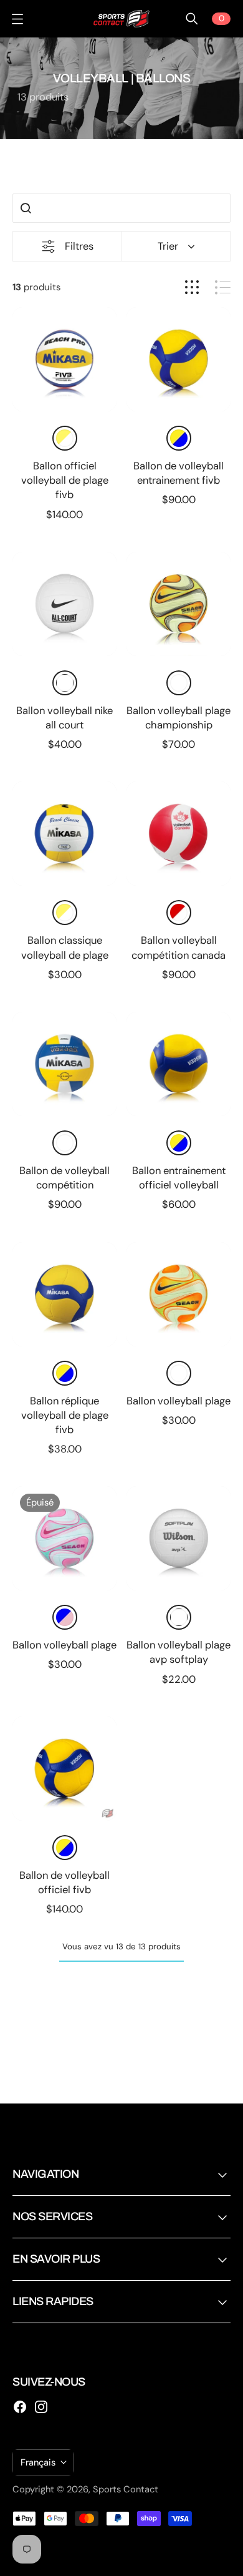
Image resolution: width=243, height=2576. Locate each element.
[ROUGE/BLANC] (179, 913)
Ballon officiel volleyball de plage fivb (65, 480)
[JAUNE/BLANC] (65, 438)
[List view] (223, 287)
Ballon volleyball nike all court (64, 718)
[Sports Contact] (121, 19)
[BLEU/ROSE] (65, 1617)
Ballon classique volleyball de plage (65, 948)
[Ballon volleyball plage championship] (179, 604)
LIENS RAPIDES (53, 2301)
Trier (168, 246)
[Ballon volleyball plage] (179, 1294)
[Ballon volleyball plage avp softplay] (179, 1538)
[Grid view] (192, 287)
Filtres (79, 246)
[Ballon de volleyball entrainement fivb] (179, 359)
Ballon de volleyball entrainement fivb (179, 473)
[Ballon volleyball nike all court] (64, 604)
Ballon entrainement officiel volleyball (179, 1178)
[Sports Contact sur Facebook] (20, 2407)
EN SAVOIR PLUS (56, 2259)
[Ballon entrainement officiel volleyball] (179, 1064)
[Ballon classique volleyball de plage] (64, 834)
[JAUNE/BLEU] (179, 438)
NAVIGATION (45, 2174)
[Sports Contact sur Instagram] (41, 2407)
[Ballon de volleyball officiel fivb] (64, 1769)
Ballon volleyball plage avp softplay (179, 1652)
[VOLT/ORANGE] (179, 683)
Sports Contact (126, 2489)
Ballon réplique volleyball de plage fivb (65, 1415)
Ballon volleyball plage (179, 1401)
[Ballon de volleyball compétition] (64, 1064)
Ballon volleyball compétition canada (179, 948)
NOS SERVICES (52, 2216)
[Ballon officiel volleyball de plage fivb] (64, 359)
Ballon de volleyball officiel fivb (64, 1883)
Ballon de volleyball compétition (64, 1178)
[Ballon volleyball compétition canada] (179, 834)
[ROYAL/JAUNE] (65, 1143)
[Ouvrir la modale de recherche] (192, 19)
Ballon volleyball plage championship (179, 718)
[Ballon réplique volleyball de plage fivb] (64, 1294)
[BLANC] (65, 683)
